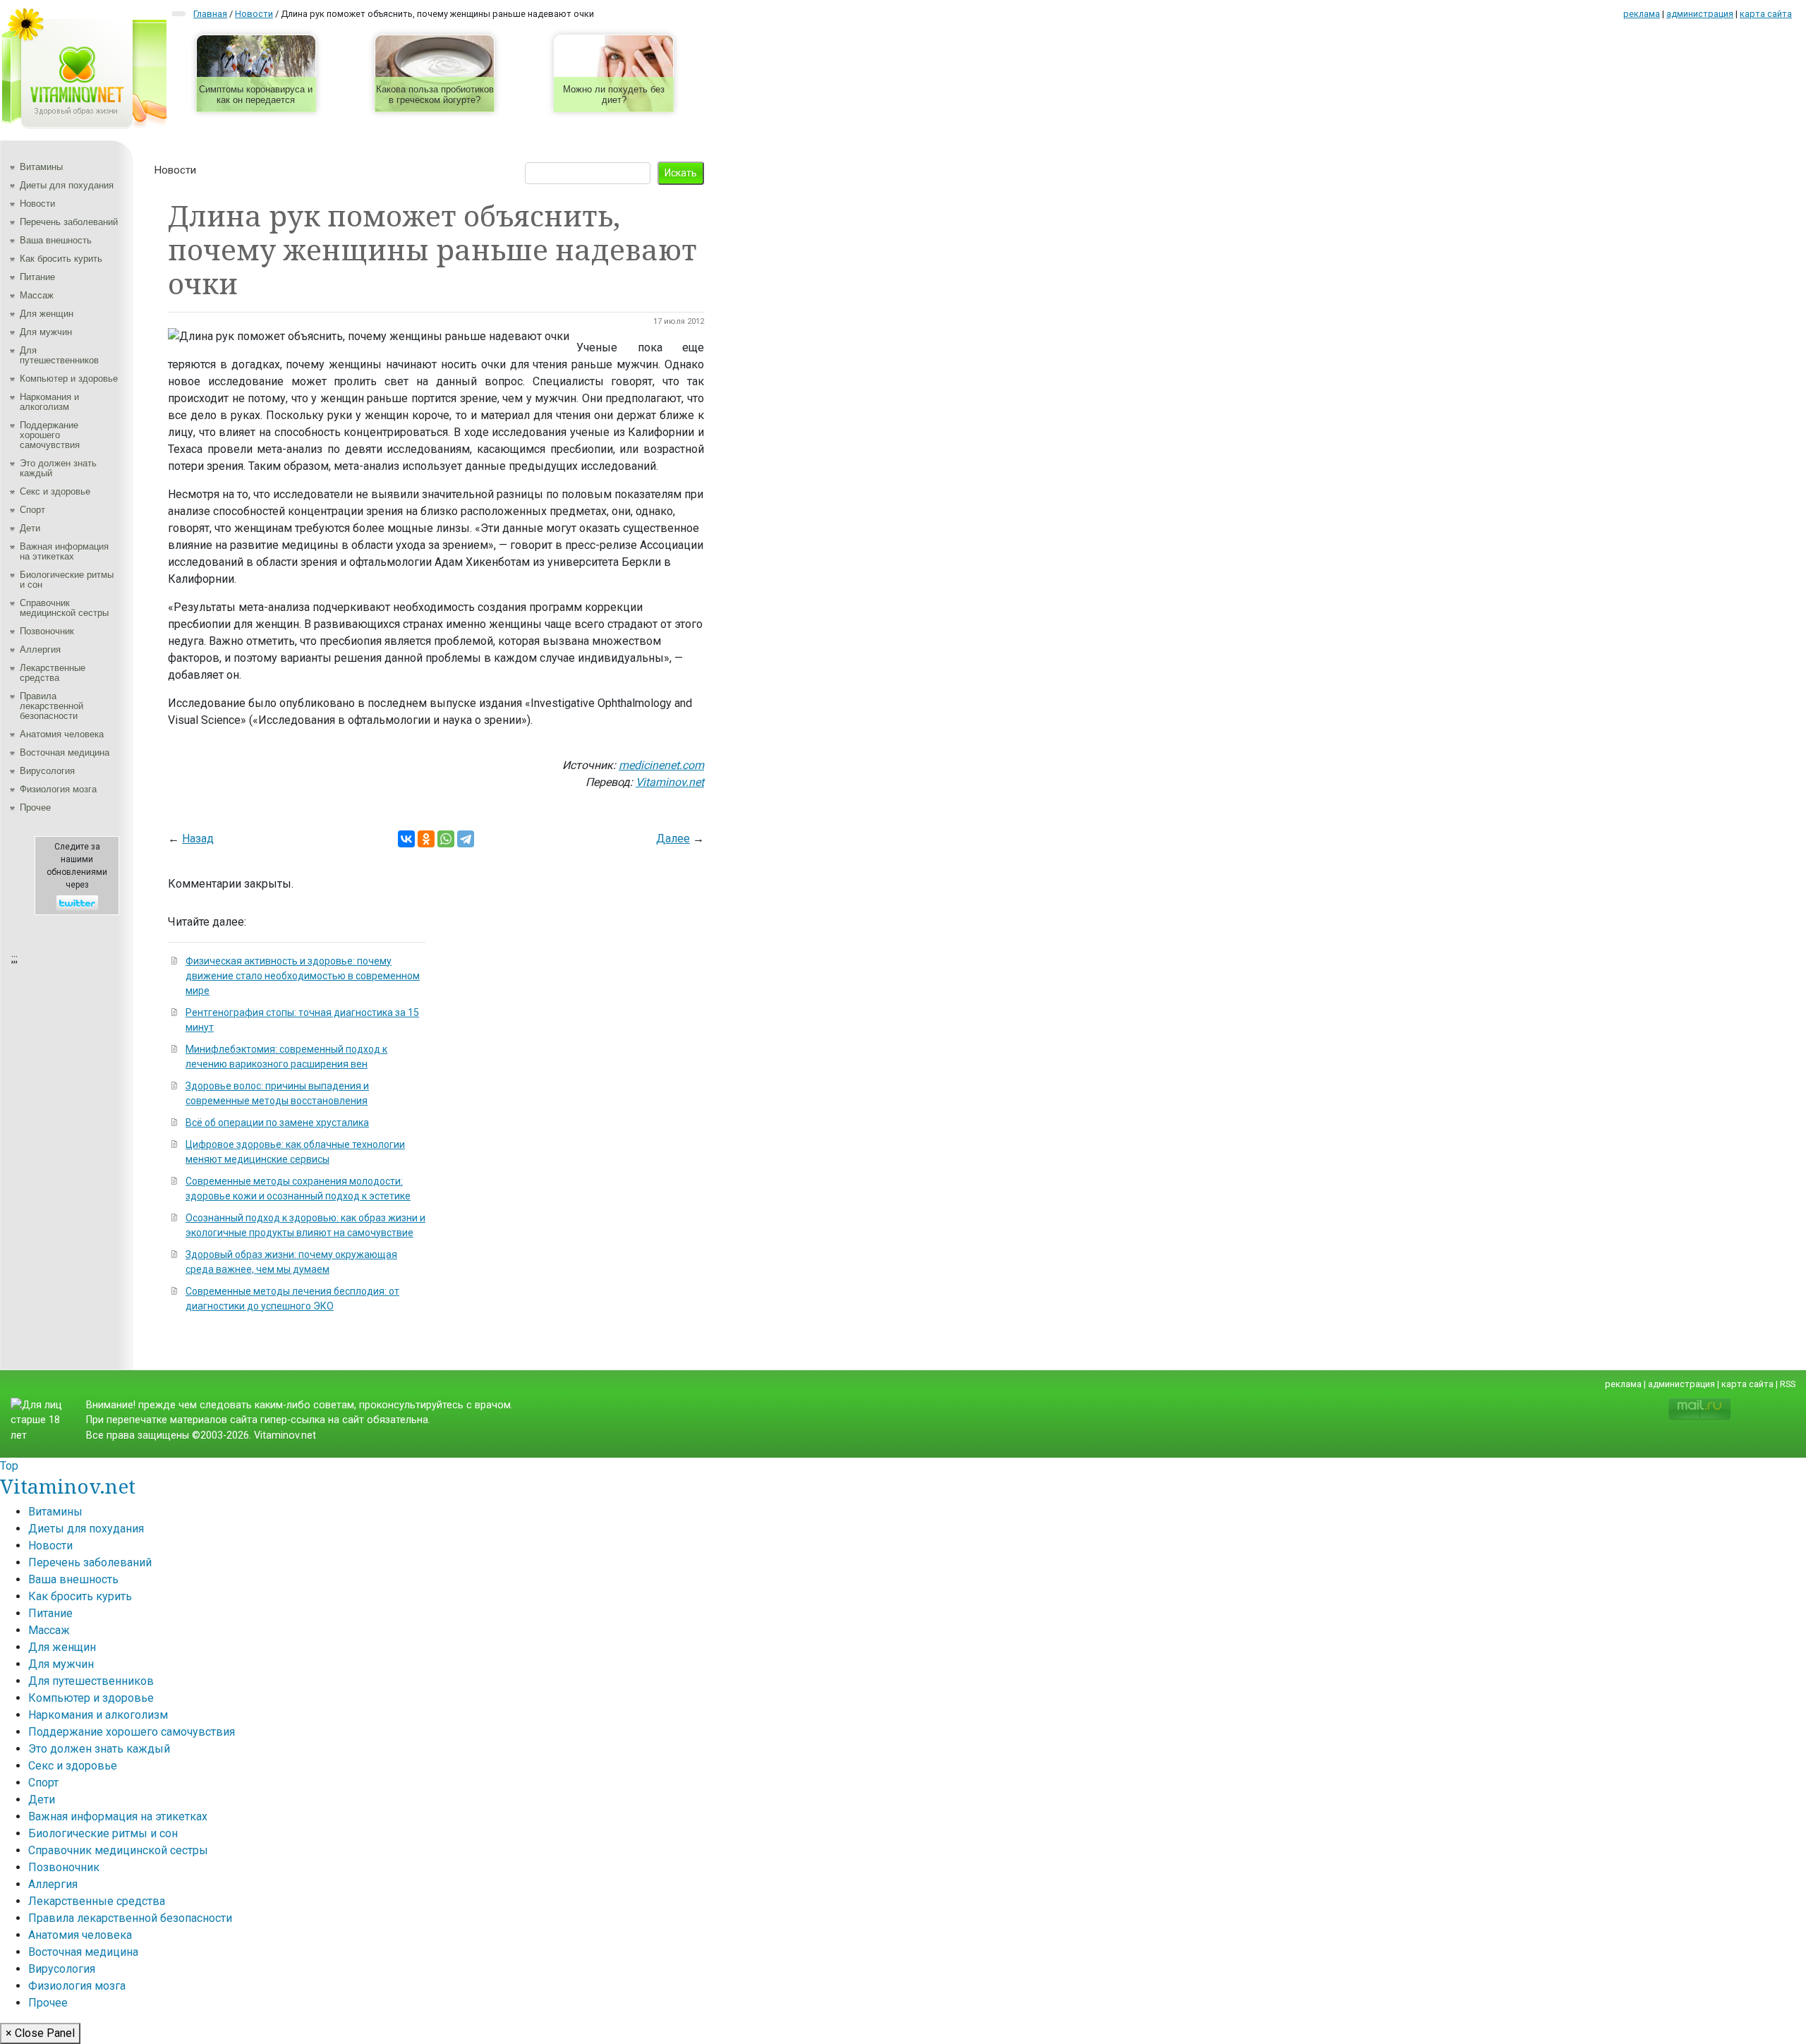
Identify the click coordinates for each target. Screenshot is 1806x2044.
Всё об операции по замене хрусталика (277, 1123)
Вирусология (47, 771)
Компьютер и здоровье (69, 379)
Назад (198, 839)
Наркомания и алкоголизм (49, 402)
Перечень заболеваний (69, 222)
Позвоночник (47, 631)
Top (9, 1466)
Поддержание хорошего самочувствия (50, 435)
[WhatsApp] (446, 839)
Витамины (41, 167)
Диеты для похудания (67, 185)
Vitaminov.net (68, 1486)
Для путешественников (59, 355)
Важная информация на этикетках (64, 551)
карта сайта (1766, 14)
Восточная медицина (65, 752)
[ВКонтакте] (406, 839)
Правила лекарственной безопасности (51, 706)
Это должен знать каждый (58, 468)
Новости (37, 204)
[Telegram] (466, 839)
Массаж (37, 295)
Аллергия (40, 649)
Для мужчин (46, 332)
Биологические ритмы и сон (67, 580)
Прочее (35, 808)
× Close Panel (40, 2033)
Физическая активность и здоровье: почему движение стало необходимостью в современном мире (303, 976)
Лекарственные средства (53, 673)
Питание (37, 277)
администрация (1700, 14)
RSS (1788, 1384)
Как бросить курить (61, 259)
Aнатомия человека (62, 734)
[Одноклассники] (426, 839)
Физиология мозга (58, 789)
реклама (1642, 14)
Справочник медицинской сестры (64, 608)
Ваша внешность (56, 240)
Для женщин (47, 314)
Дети (30, 528)
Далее (673, 839)
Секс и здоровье (55, 491)
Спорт (32, 510)
